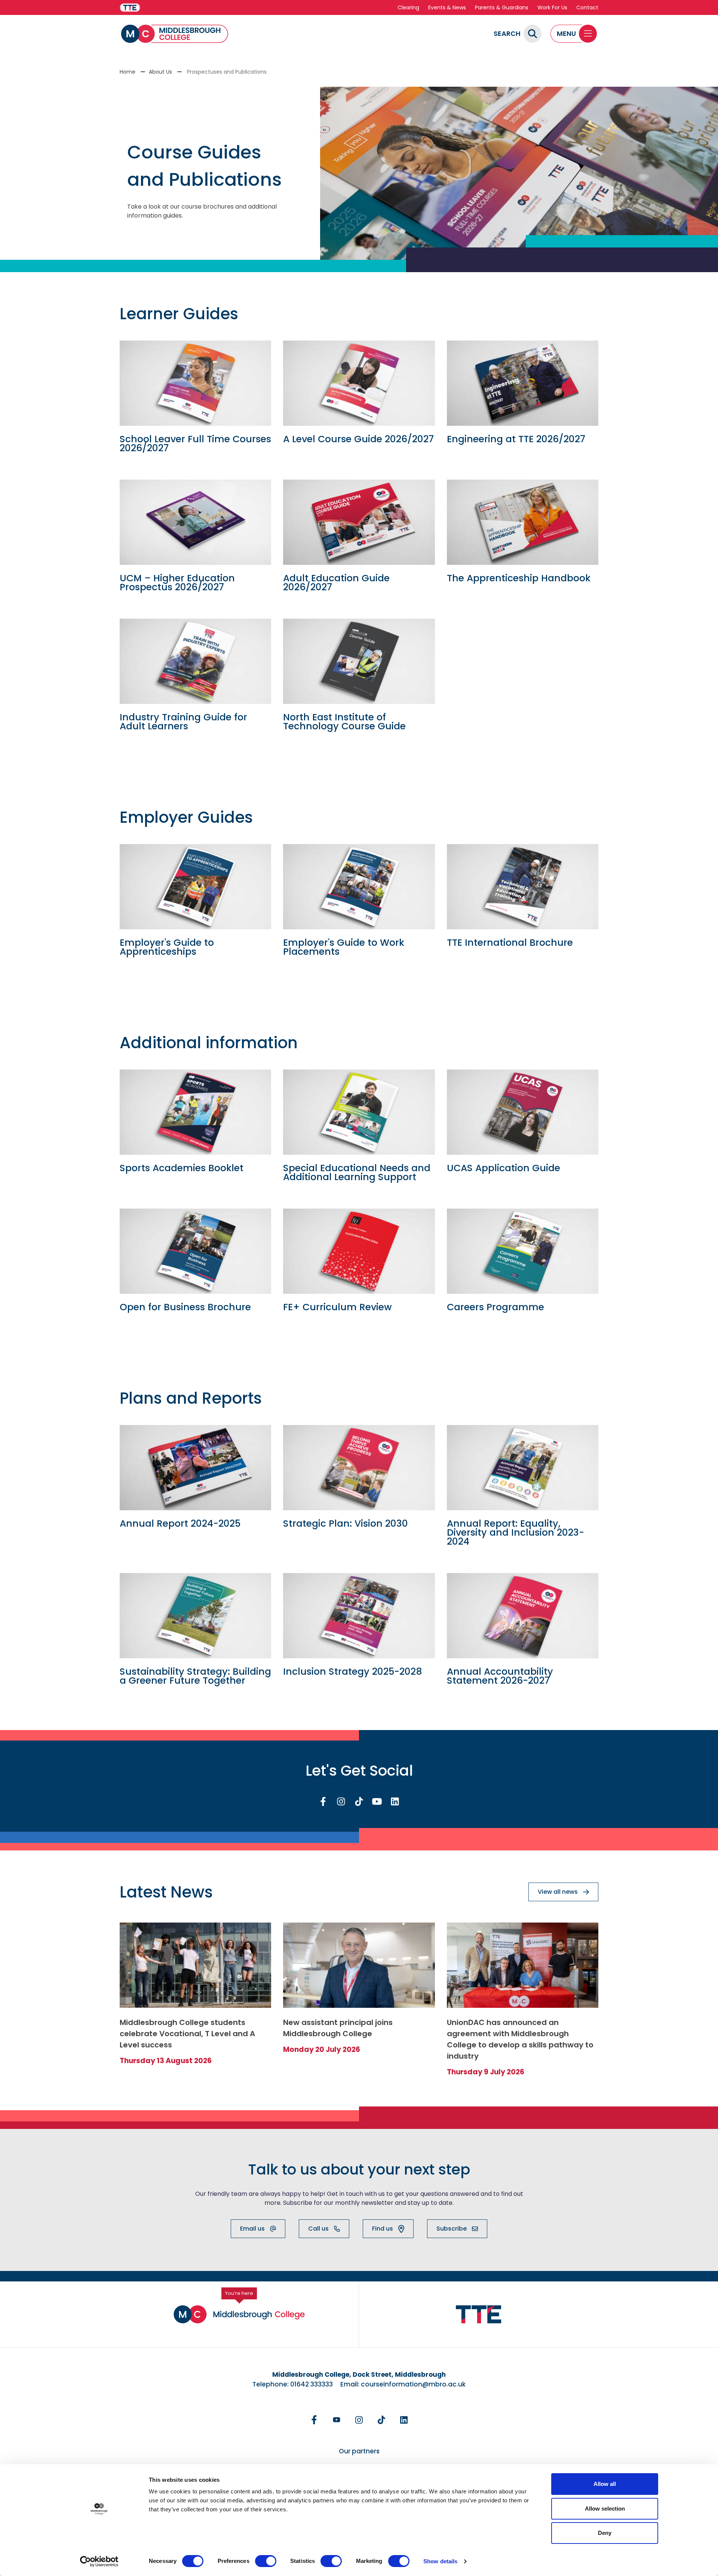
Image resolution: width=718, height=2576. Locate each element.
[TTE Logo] (479, 2315)
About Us (160, 72)
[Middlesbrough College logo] (239, 2314)
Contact (587, 7)
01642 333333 (312, 2384)
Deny (605, 2533)
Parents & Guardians (502, 7)
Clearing (408, 7)
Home (128, 72)
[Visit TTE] (130, 8)
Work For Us (552, 7)
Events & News (447, 7)
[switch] (266, 2561)
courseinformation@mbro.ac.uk (413, 2384)
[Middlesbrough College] (175, 34)
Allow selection (605, 2509)
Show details (440, 2561)
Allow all (605, 2484)
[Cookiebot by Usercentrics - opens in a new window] (99, 2561)
